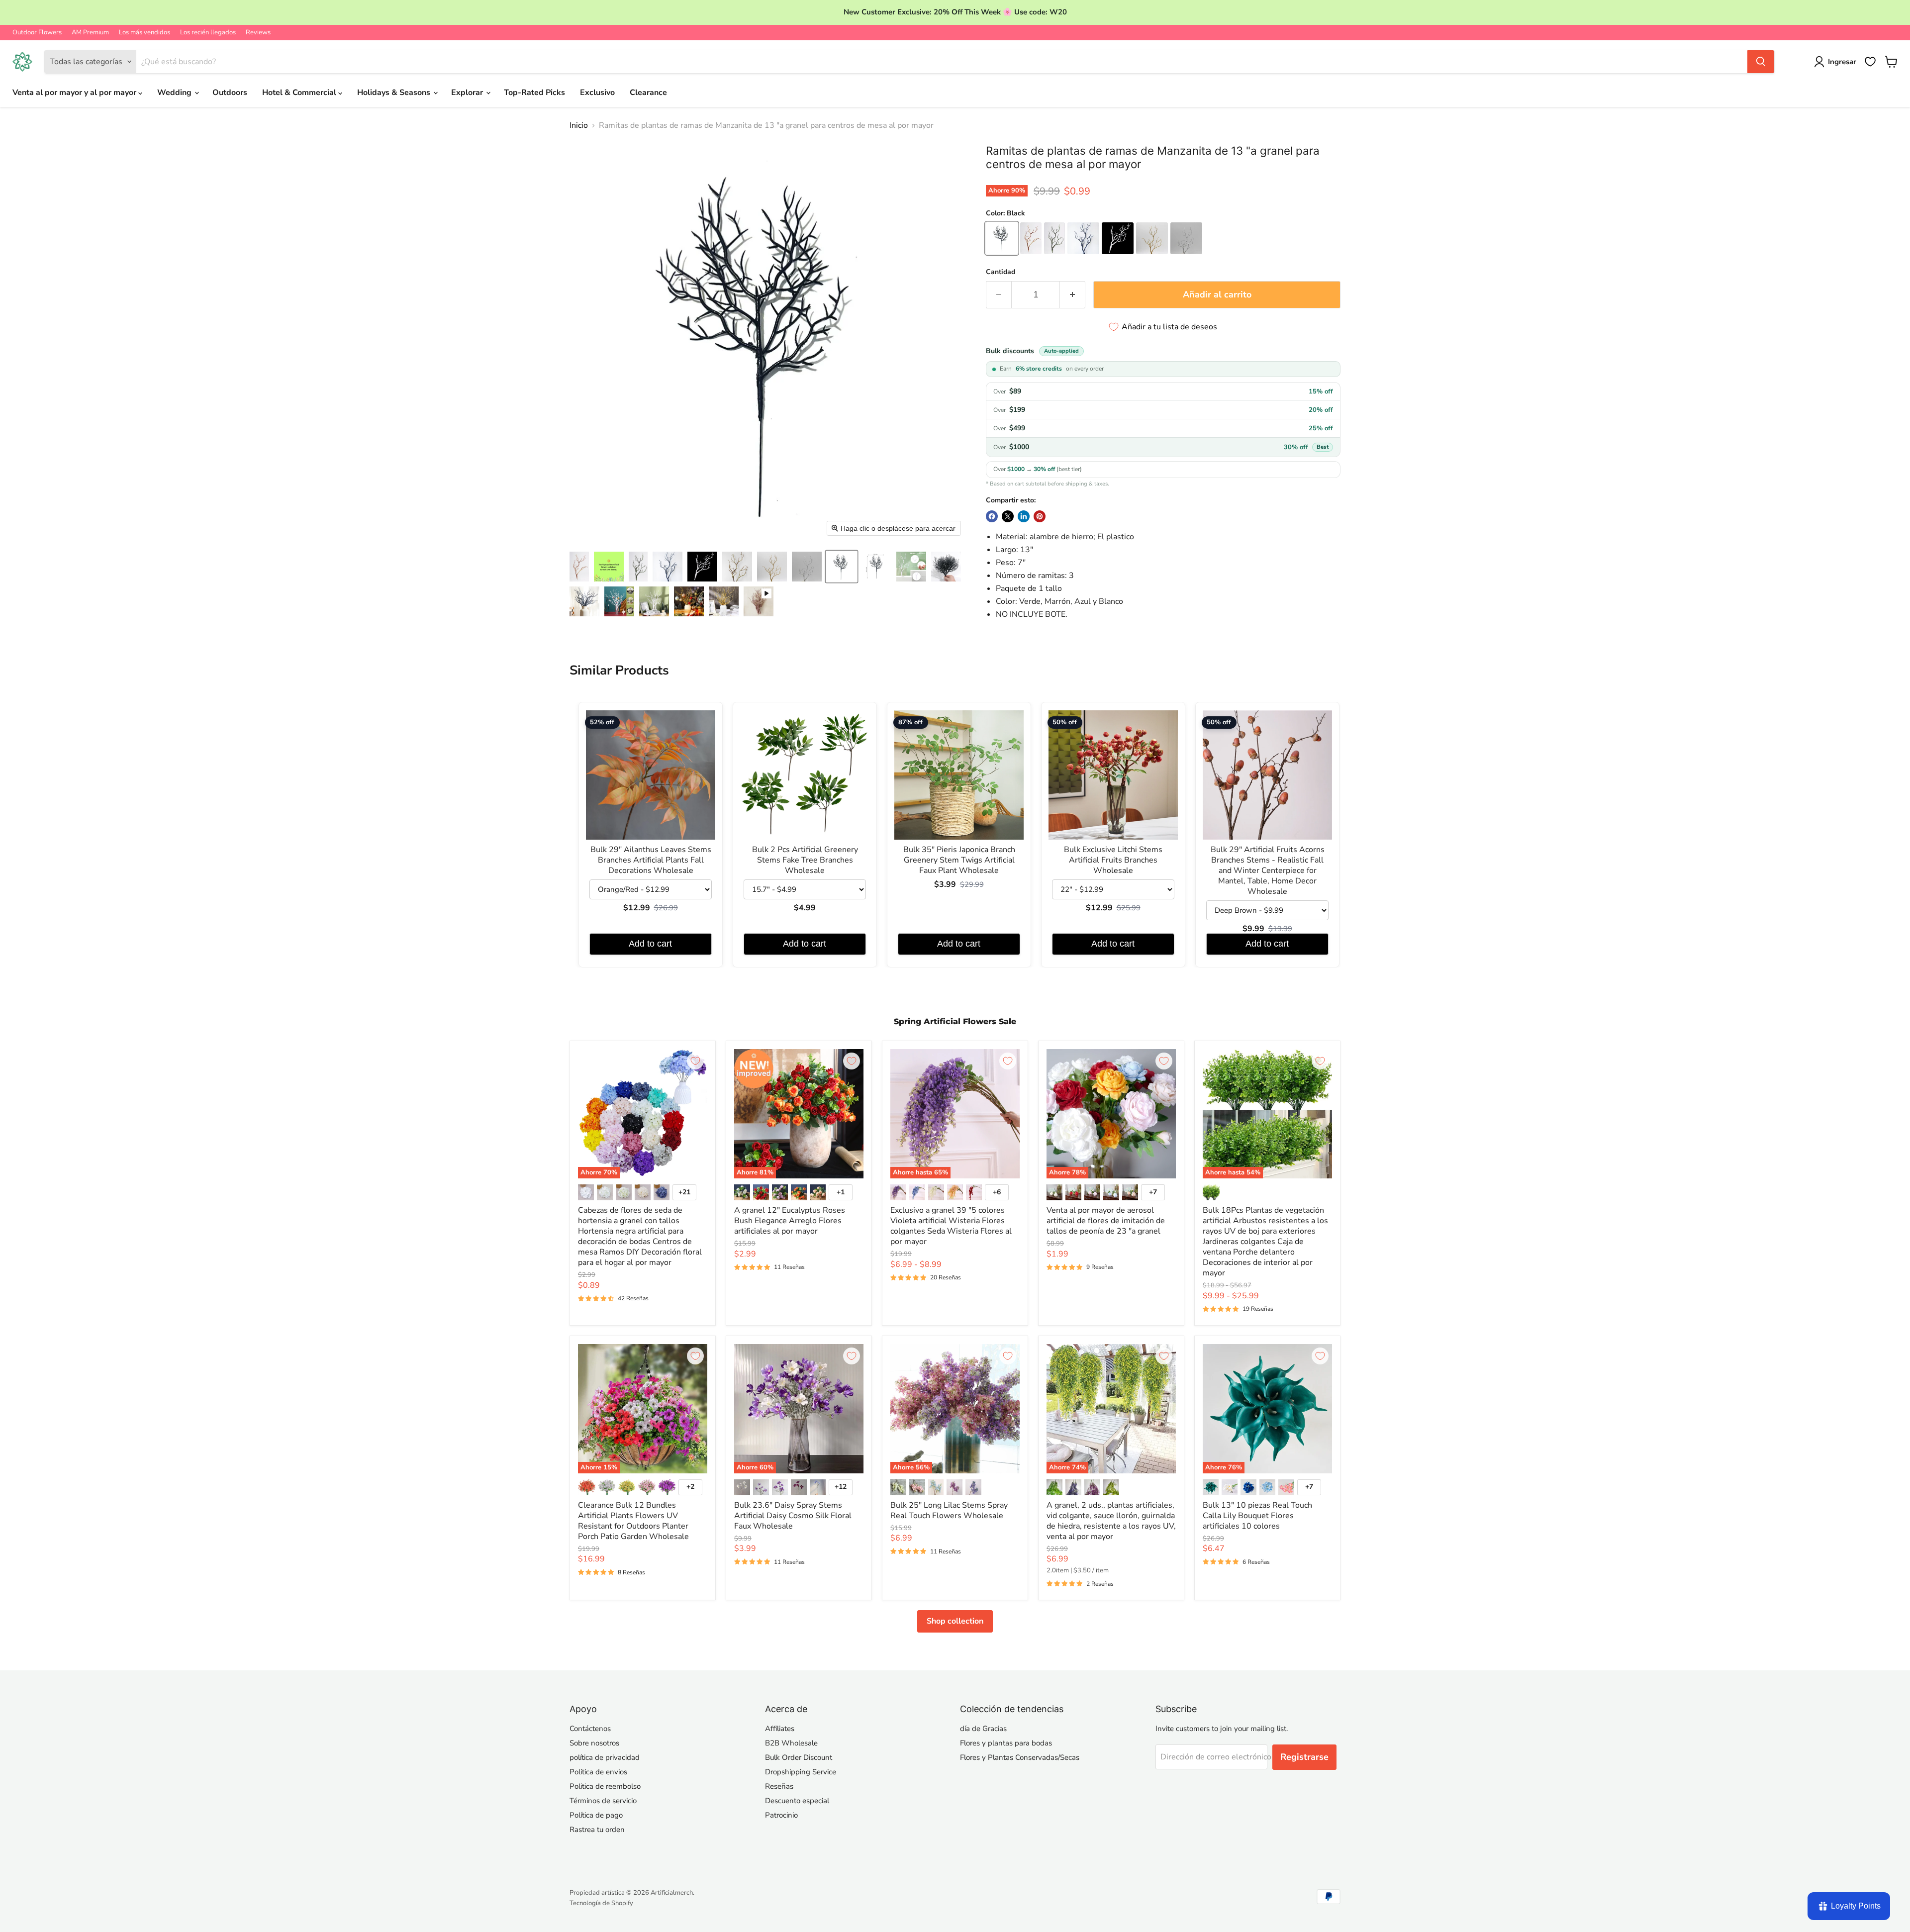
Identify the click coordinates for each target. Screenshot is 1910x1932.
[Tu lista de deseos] (1870, 62)
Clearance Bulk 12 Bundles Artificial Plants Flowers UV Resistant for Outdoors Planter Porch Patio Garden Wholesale (633, 1521)
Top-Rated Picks (534, 93)
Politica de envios (598, 1772)
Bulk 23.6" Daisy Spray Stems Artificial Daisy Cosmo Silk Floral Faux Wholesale (793, 1516)
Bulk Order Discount (799, 1757)
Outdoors (230, 93)
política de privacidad (605, 1757)
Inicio (579, 125)
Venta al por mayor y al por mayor (75, 93)
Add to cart (650, 944)
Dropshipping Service (801, 1772)
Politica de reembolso (605, 1786)
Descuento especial (797, 1801)
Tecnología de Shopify (601, 1903)
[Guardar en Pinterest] (1040, 516)
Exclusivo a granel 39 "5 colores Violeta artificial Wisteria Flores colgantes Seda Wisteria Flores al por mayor (951, 1226)
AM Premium (90, 33)
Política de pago (596, 1815)
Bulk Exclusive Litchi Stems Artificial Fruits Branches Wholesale (1113, 860)
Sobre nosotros (594, 1743)
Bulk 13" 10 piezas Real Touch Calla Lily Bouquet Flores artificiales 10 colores (1257, 1516)
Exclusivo (597, 93)
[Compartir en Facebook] (992, 516)
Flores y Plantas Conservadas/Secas (1020, 1757)
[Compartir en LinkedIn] (1024, 516)
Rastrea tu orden (597, 1830)
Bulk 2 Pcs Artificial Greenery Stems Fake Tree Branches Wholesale (805, 860)
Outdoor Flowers (37, 33)
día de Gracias (983, 1729)
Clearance (648, 93)
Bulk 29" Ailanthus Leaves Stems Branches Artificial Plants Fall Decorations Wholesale (651, 860)
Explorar (468, 93)
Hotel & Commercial (300, 93)
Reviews (258, 33)
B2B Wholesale (791, 1743)
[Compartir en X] (1008, 516)
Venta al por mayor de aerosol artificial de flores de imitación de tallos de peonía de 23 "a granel (1106, 1221)
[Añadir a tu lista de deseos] (695, 1061)
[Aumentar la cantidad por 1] (1073, 295)
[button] (579, 567)
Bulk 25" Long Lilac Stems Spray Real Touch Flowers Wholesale (949, 1510)
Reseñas (779, 1786)
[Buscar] (1761, 62)
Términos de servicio (603, 1801)
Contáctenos (590, 1729)
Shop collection (955, 1621)
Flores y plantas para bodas (1006, 1743)
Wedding (175, 93)
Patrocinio (781, 1815)
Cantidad (1001, 272)
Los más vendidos (144, 33)
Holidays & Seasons (395, 93)
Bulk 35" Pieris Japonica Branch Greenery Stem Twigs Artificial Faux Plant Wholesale (959, 860)
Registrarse (1304, 1757)
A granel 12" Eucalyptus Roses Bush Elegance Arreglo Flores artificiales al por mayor (790, 1221)
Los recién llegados (208, 33)
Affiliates (780, 1729)
